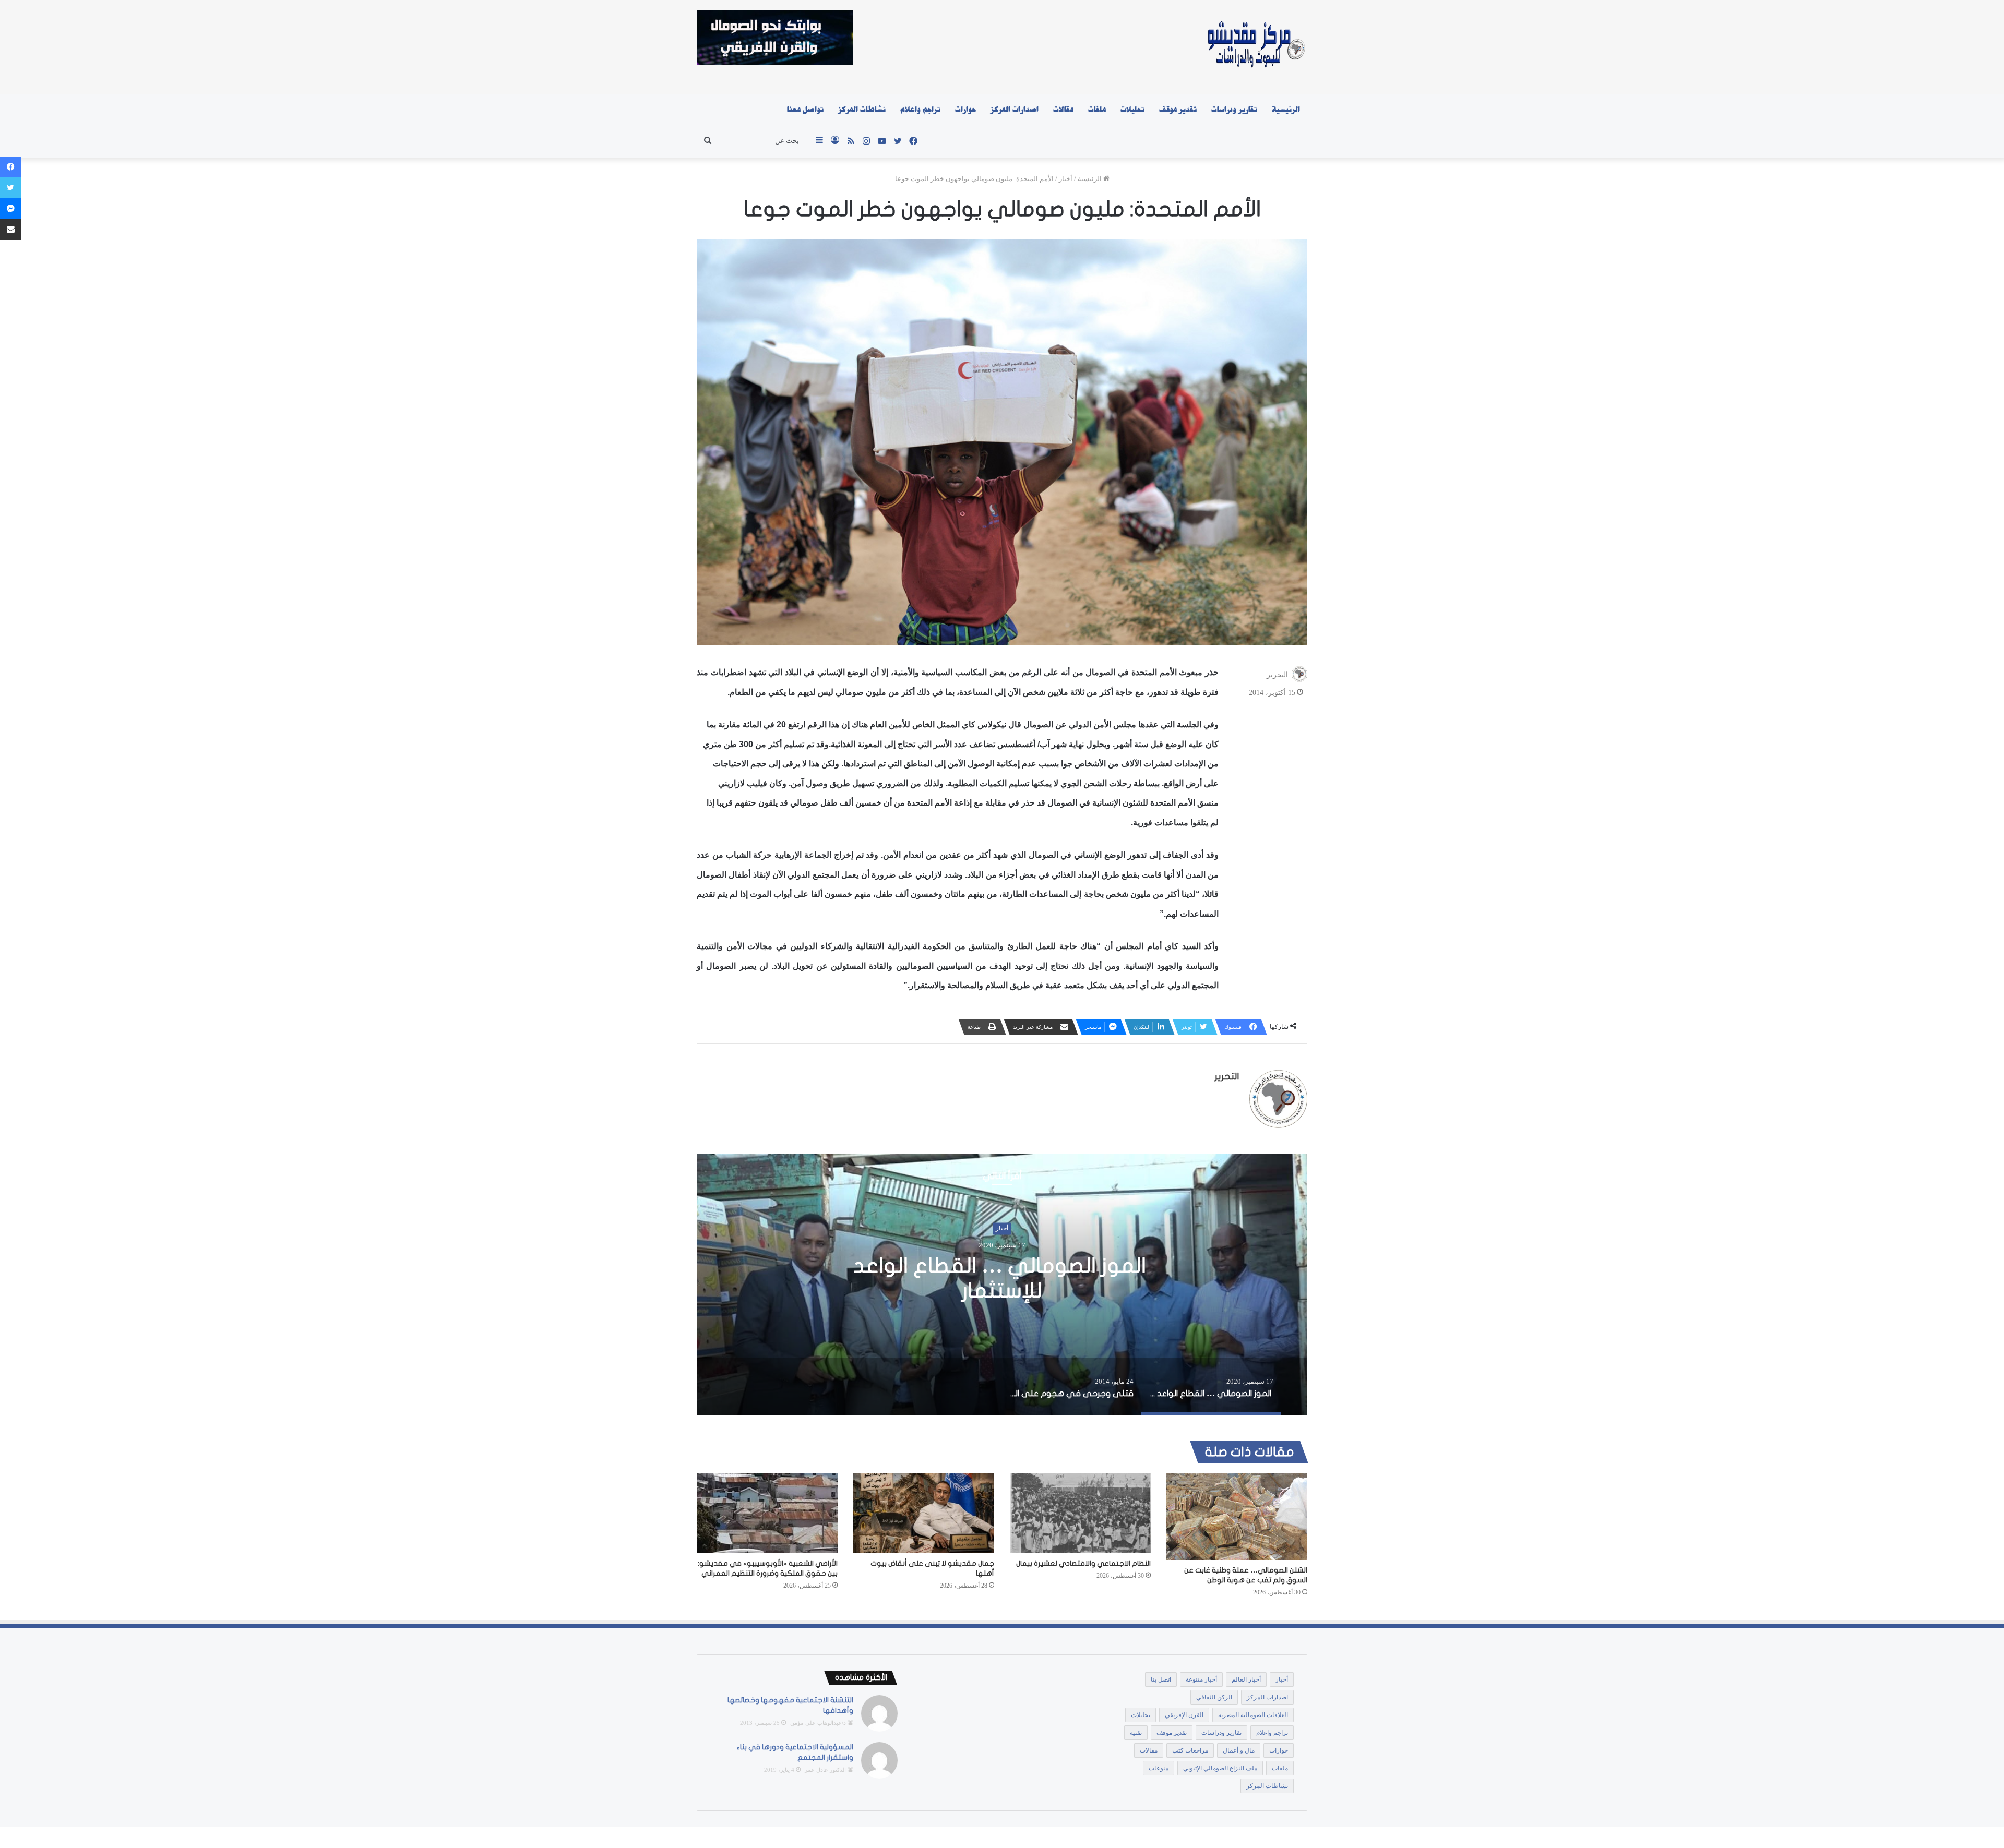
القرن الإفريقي (1184, 1715)
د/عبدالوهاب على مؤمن (818, 1723)
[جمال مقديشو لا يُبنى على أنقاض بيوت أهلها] (924, 1513)
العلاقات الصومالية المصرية (1253, 1715)
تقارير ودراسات (1234, 110)
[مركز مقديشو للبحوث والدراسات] (1255, 47)
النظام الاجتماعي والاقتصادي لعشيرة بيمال (1083, 1563)
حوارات (965, 110)
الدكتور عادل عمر (825, 1770)
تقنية (1136, 1733)
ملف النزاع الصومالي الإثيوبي (1220, 1768)
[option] (1002, 1285)
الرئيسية (1286, 110)
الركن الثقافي (1214, 1697)
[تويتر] (10, 188)
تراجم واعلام (920, 110)
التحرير (1277, 675)
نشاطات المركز (862, 110)
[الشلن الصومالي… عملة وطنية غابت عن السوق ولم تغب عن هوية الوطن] (1237, 1517)
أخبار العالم (1246, 1679)
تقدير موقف (1178, 110)
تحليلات (1132, 110)
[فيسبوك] (10, 167)
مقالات (1063, 110)
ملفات (1097, 110)
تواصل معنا (805, 110)
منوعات (1159, 1768)
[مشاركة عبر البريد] (10, 230)
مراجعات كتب (1190, 1750)
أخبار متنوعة (1201, 1679)
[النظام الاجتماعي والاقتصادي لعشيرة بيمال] (1080, 1513)
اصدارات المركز (1015, 110)
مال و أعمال (1239, 1750)
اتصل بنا (1161, 1679)
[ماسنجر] (10, 209)
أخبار (1066, 179)
